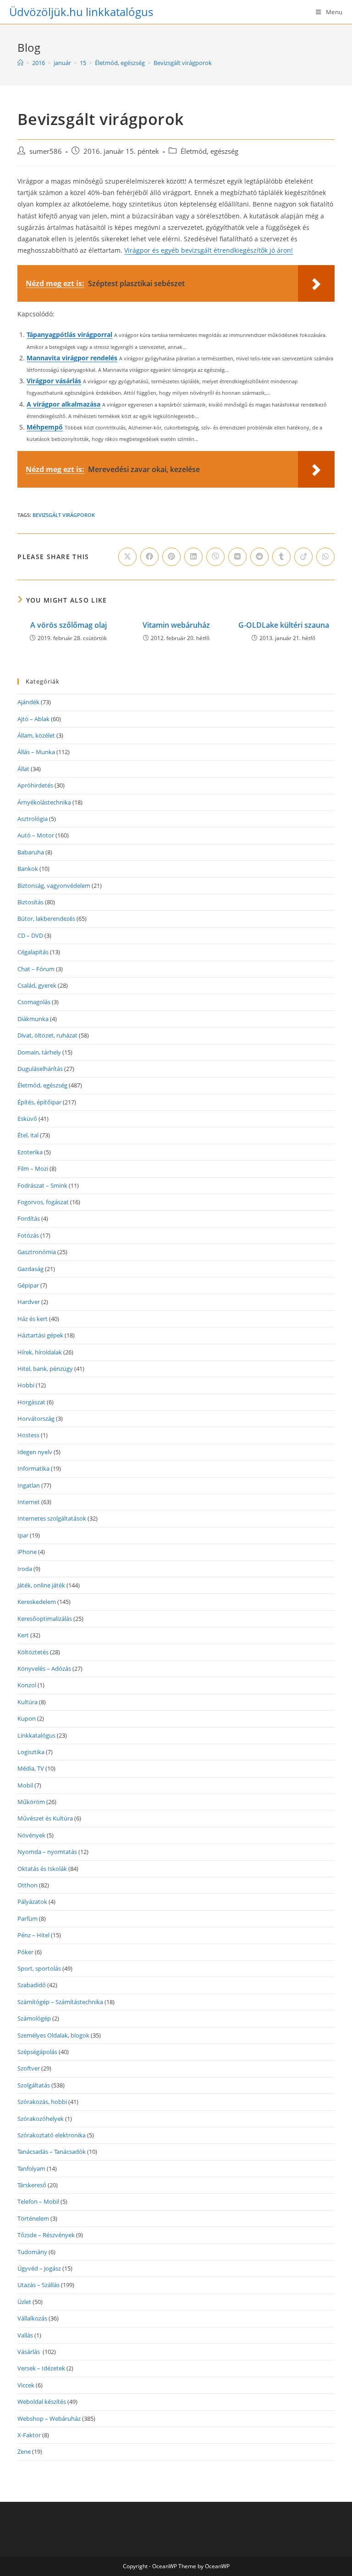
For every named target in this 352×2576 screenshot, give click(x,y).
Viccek (26, 2385)
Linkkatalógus (36, 1735)
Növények (31, 1835)
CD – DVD (30, 935)
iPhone (27, 1552)
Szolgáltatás (34, 2085)
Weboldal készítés (42, 2402)
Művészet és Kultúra (45, 1818)
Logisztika (31, 1752)
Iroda (25, 1569)
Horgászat (31, 1402)
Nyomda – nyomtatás (47, 1852)
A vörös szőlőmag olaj (69, 625)
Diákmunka (33, 1019)
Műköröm (31, 1802)
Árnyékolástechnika (44, 802)
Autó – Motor (36, 835)
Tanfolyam (31, 2168)
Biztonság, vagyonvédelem (54, 886)
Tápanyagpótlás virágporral (69, 334)
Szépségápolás (37, 2052)
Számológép (34, 2018)
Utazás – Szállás (38, 2285)
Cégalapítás (33, 952)
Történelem (33, 2218)
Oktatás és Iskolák (42, 1869)
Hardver (29, 1302)
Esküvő (27, 1119)
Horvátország (36, 1418)
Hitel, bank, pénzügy (45, 1369)
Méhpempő (45, 427)
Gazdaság (30, 1269)
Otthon (27, 1885)
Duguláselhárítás (40, 1069)
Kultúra (27, 1702)
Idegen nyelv (35, 1452)
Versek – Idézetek (41, 2368)
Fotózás (28, 1235)
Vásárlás (29, 2352)
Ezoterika (30, 1152)
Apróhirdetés (35, 785)
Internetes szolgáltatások (52, 1518)
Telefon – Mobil (38, 2201)
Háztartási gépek (40, 1335)
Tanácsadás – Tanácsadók (52, 2152)
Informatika (33, 1468)
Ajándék (28, 702)
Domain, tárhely (39, 1052)
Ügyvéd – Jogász (39, 2268)
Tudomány (32, 2252)
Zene (24, 2451)
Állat (23, 769)
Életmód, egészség (209, 151)
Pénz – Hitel (33, 1935)
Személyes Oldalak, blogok (53, 2035)
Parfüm (27, 1918)
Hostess (28, 1435)
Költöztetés (33, 1652)
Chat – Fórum (36, 969)
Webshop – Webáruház (49, 2418)
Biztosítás (30, 902)
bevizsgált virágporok (64, 515)
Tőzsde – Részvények (46, 2235)
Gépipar (28, 1285)
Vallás (25, 2335)
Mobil (25, 1785)
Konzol (27, 1685)
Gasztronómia (37, 1252)
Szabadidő (32, 1985)
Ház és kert (33, 1319)
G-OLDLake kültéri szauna (284, 625)
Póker (25, 1952)
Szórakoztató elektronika (52, 2135)
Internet (29, 1502)
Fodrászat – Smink (42, 1185)
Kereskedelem (37, 1602)
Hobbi (26, 1385)
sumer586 (46, 151)
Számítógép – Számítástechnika (60, 2002)
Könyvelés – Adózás (44, 1668)
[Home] (20, 63)
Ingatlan (29, 1485)
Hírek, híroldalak (40, 1352)
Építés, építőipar (39, 1102)
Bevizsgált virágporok (183, 63)
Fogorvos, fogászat (43, 1202)
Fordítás (29, 1218)
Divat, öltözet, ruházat (47, 1035)
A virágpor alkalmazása (63, 404)
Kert (23, 1635)
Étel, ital (28, 1135)
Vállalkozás (32, 2318)
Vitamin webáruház (176, 625)
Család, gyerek (37, 985)
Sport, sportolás (39, 1968)
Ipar (23, 1535)
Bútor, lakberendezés (46, 918)
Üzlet (24, 2302)
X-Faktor (29, 2435)
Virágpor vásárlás (54, 381)
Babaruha (31, 852)
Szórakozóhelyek (41, 2119)
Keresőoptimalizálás (45, 1619)
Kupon (27, 1718)
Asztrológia (33, 819)
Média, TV (31, 1768)
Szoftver (29, 2068)
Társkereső (32, 2185)
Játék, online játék (41, 1585)
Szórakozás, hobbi (42, 2102)
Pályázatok (32, 1902)
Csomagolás (34, 1002)
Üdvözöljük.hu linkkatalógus (81, 12)
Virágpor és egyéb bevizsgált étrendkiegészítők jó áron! (209, 250)
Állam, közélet (36, 735)
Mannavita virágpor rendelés (72, 358)
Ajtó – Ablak (33, 719)
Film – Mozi (33, 1168)
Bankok (28, 869)
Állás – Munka (36, 752)
